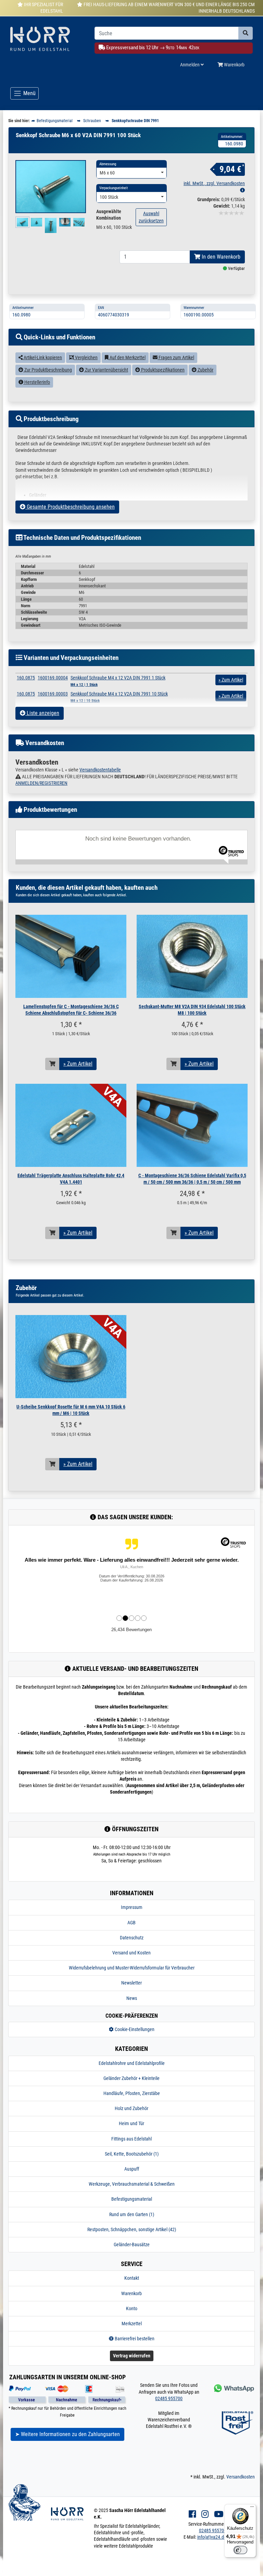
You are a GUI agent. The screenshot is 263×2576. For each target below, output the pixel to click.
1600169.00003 (53, 694)
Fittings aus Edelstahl (131, 2139)
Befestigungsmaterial (132, 2199)
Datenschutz (132, 1938)
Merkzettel (132, 2324)
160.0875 (26, 678)
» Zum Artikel (78, 1064)
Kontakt (132, 2278)
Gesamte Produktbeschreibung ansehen (70, 507)
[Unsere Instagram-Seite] (205, 2514)
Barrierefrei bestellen (134, 2339)
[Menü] (252, 2508)
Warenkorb (234, 65)
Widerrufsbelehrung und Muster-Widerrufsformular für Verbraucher (132, 1968)
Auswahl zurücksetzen (151, 217)
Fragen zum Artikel (176, 357)
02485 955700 (169, 2398)
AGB (131, 1923)
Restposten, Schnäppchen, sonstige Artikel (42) (132, 2229)
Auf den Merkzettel (127, 357)
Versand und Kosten (131, 1953)
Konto (132, 2308)
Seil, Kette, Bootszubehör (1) (132, 2154)
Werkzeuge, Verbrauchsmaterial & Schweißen (132, 2184)
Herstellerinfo (37, 382)
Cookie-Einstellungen (134, 2029)
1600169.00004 (53, 678)
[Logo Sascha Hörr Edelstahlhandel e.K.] (47, 40)
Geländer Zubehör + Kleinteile (131, 2078)
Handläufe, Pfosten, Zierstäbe (132, 2093)
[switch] (240, 2550)
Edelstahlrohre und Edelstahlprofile (132, 2063)
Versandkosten (241, 2477)
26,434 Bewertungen (131, 1630)
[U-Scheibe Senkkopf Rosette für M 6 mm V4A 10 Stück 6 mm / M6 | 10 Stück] (71, 1357)
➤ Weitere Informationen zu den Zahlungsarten (67, 2434)
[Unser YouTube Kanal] (219, 2514)
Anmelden (190, 65)
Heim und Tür (131, 2123)
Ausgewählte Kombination (109, 215)
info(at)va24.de (212, 2537)
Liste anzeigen (42, 713)
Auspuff (132, 2169)
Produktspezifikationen (162, 370)
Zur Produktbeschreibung (48, 370)
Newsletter (131, 1983)
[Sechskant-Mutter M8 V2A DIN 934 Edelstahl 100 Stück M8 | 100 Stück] (192, 956)
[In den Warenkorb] (52, 1064)
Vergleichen (86, 357)
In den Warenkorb (220, 257)
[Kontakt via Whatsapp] (233, 2388)
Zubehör (205, 370)
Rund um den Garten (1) (132, 2214)
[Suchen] (246, 33)
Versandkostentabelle (100, 770)
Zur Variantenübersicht (106, 370)
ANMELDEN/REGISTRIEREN (41, 783)
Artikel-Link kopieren (42, 357)
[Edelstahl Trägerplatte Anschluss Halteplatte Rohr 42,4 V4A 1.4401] (71, 1125)
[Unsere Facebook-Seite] (192, 2514)
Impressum (132, 1907)
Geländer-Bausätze (132, 2245)
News (132, 1998)
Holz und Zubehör (131, 2108)
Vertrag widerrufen (132, 2356)
